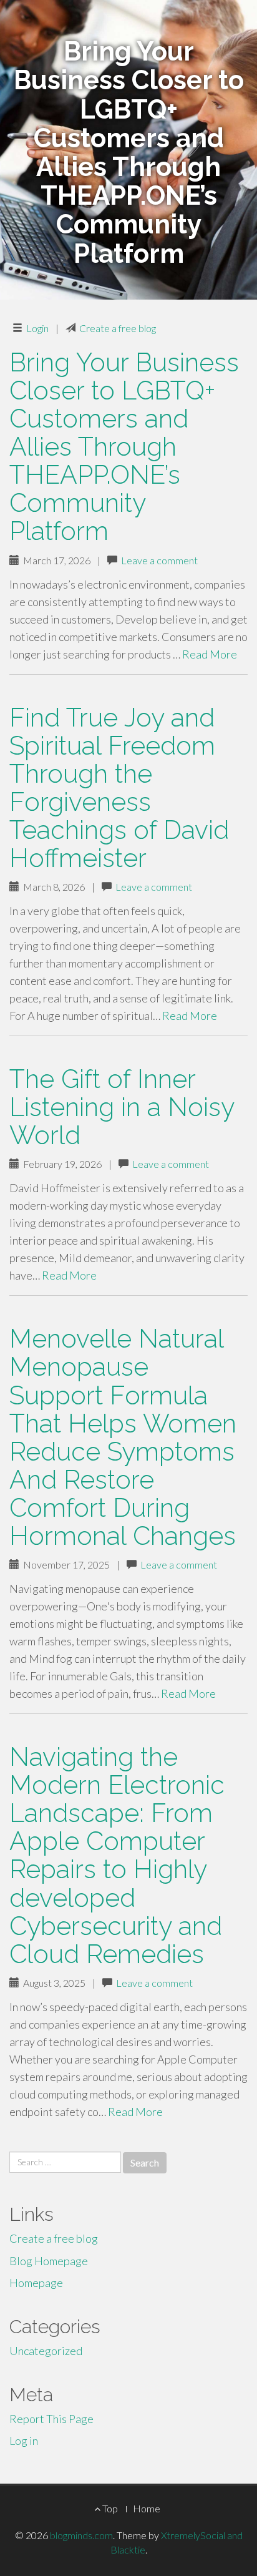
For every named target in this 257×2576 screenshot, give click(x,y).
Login (37, 328)
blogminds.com (81, 2535)
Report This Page (51, 2419)
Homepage (36, 2283)
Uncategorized (46, 2351)
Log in (24, 2441)
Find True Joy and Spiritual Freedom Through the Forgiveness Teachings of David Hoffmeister (119, 788)
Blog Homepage (49, 2261)
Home (147, 2508)
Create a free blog (118, 328)
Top (109, 2508)
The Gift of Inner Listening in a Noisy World (122, 1107)
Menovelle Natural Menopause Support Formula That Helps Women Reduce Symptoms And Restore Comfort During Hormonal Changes (123, 1437)
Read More (210, 654)
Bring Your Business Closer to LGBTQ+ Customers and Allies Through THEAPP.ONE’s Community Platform (124, 447)
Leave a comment (159, 560)
